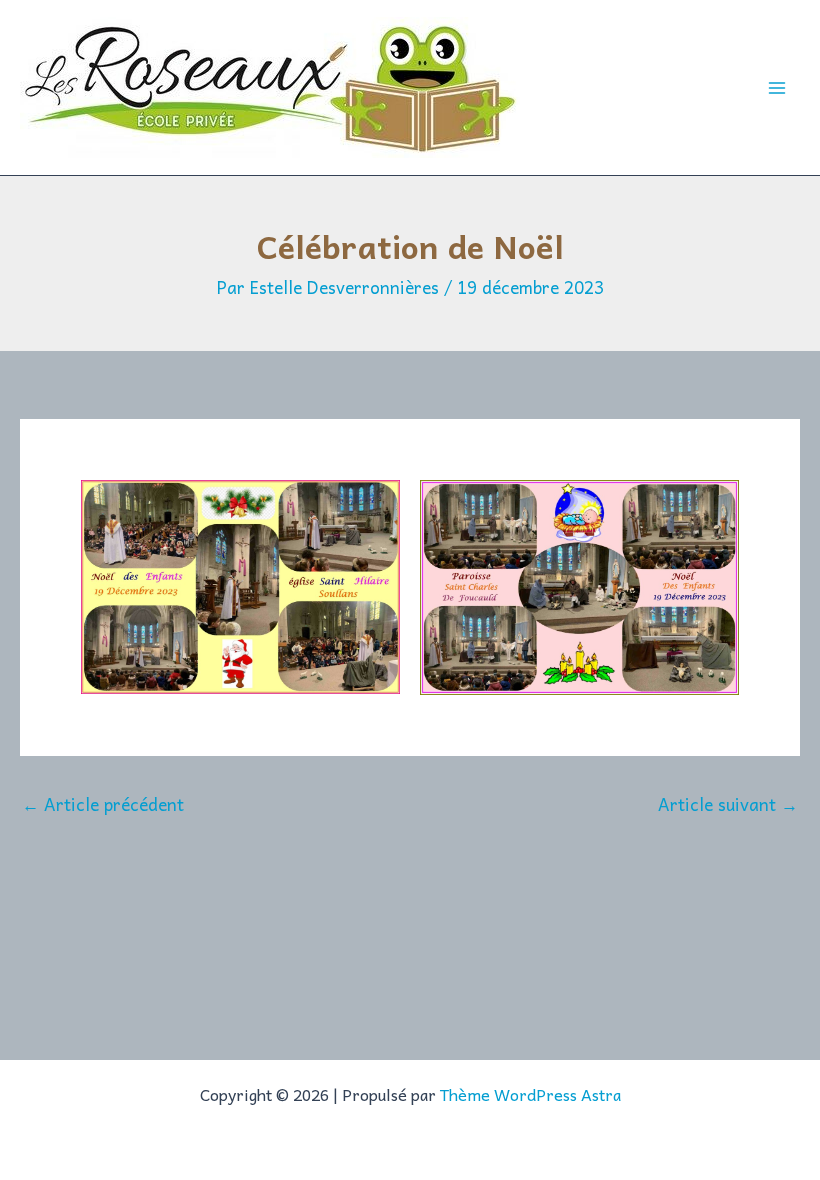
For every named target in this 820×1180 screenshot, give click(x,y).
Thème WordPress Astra (530, 1094)
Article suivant (728, 804)
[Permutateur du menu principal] (778, 88)
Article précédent (103, 804)
